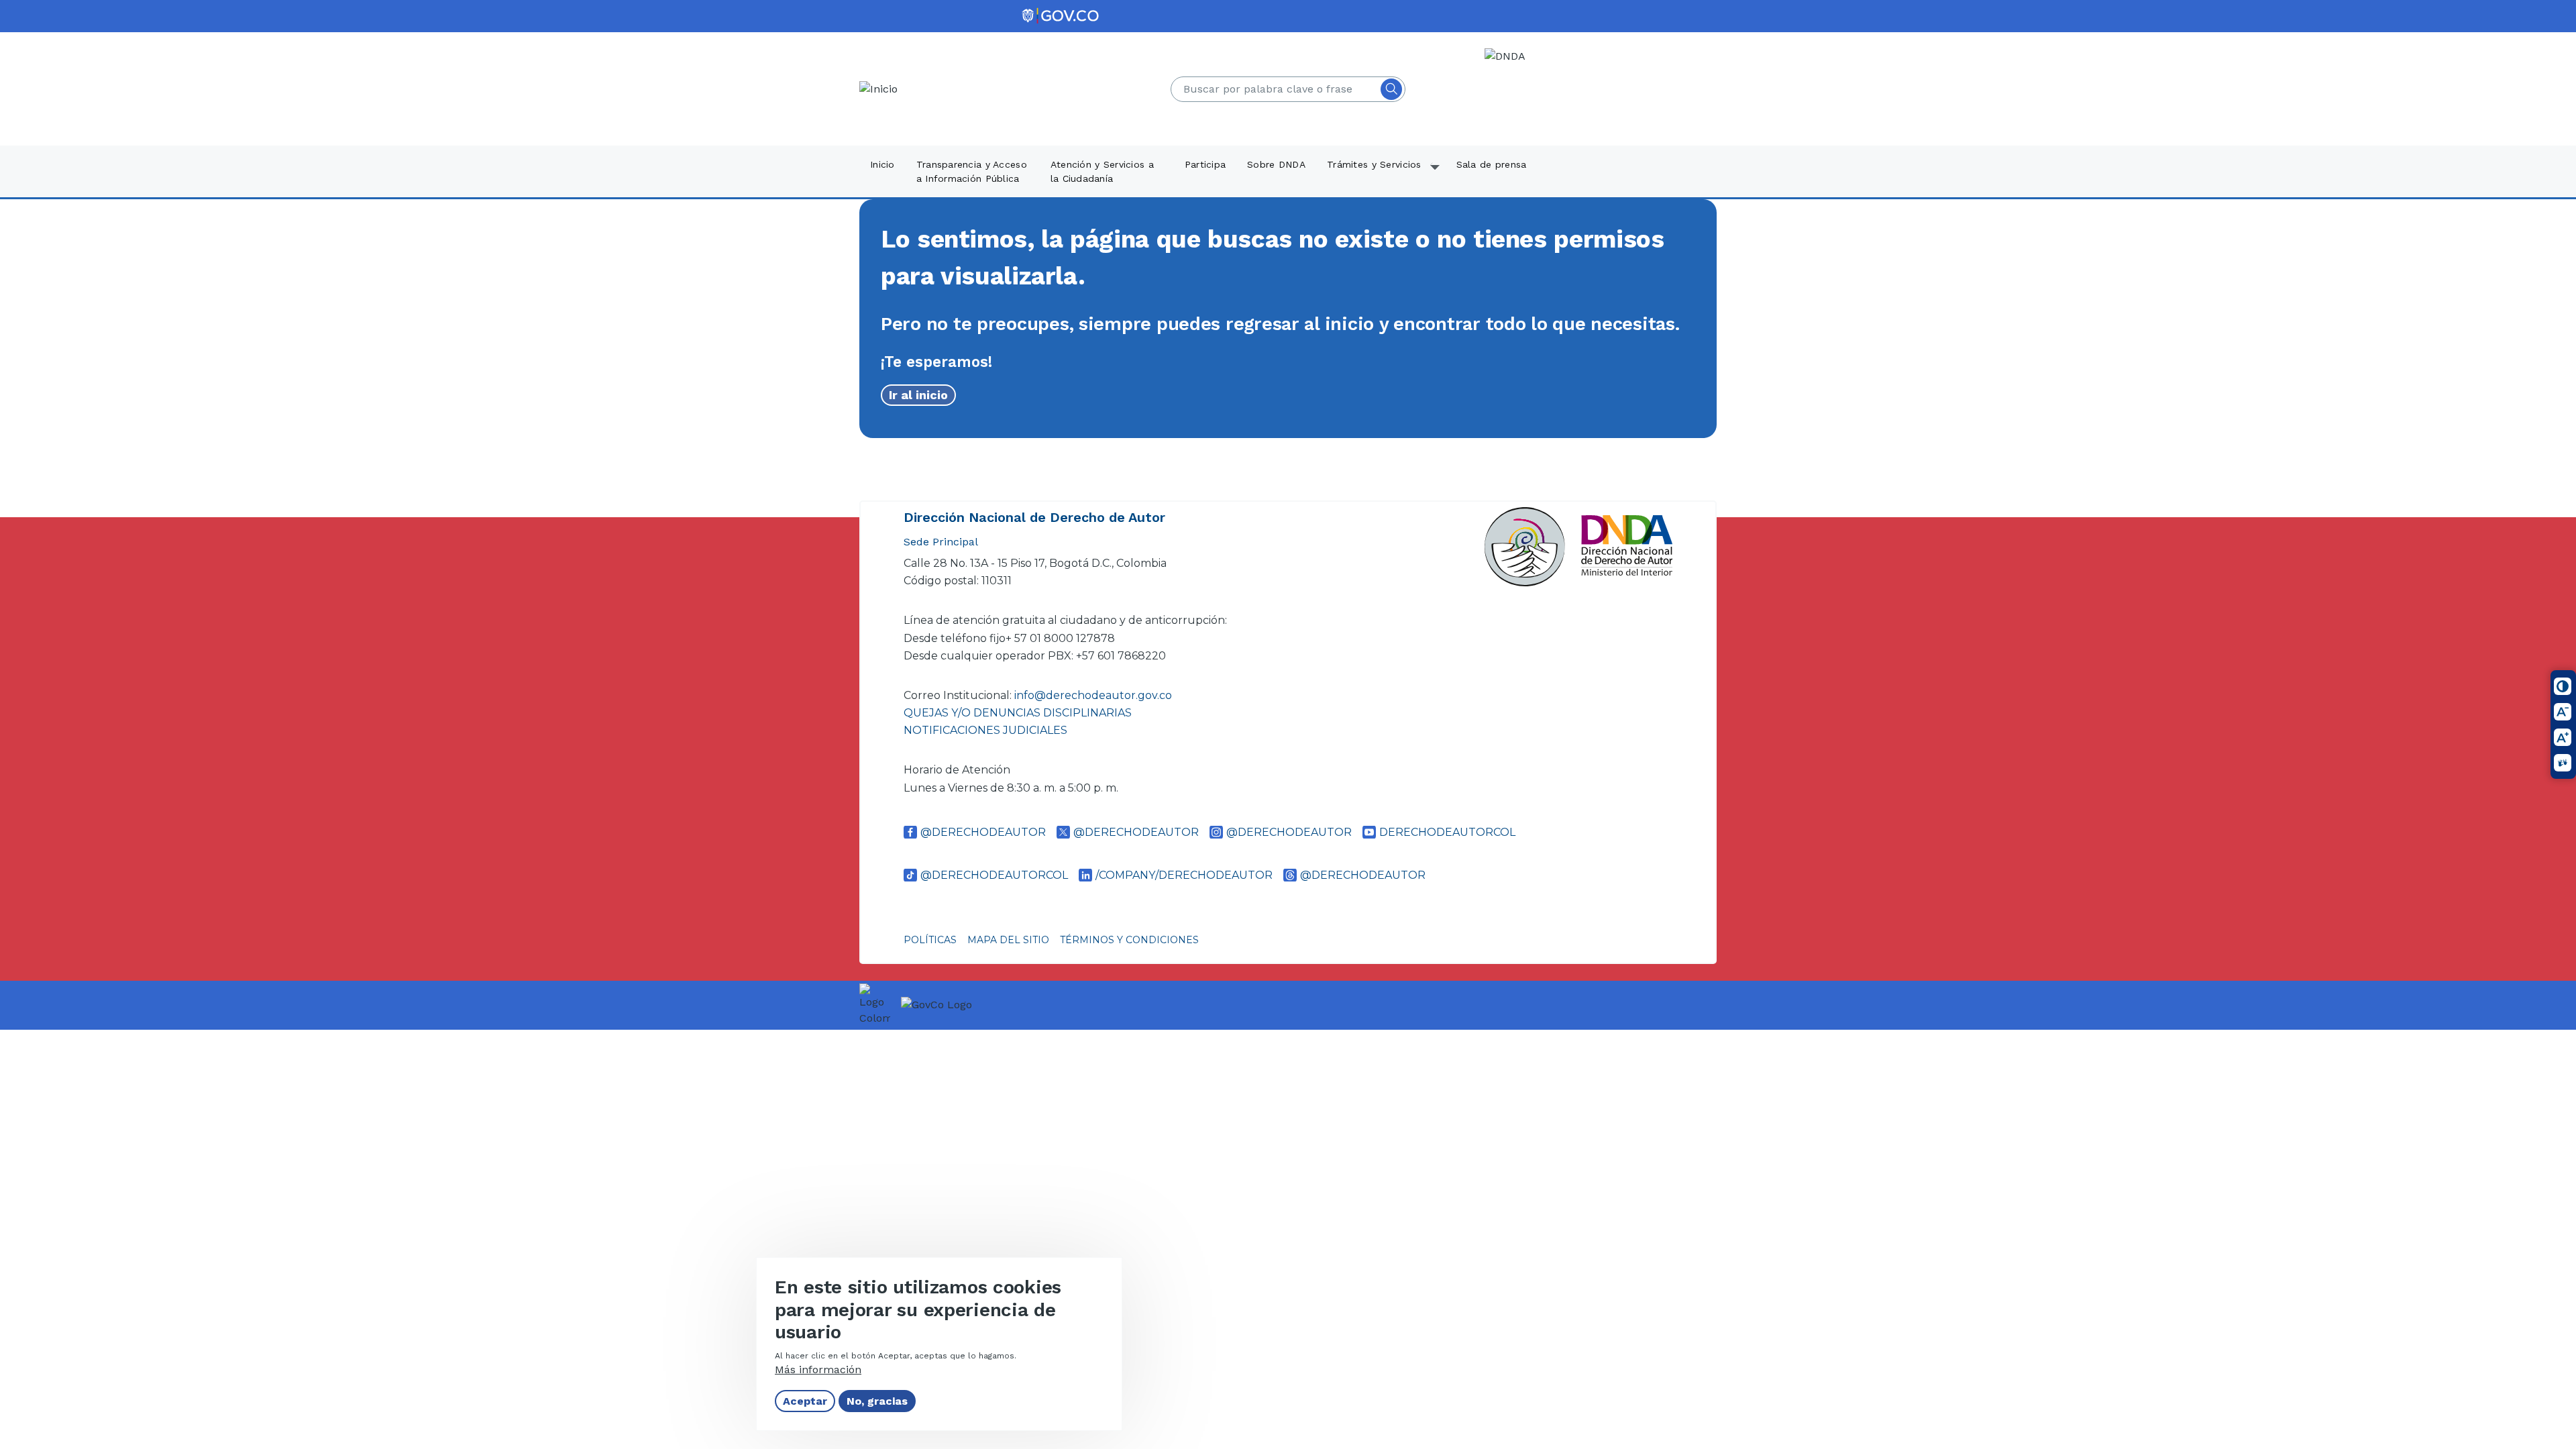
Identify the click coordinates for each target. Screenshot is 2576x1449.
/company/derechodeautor (1184, 875)
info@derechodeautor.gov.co (1094, 695)
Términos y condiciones (1129, 940)
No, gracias (877, 1401)
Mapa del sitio (1008, 940)
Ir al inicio (918, 395)
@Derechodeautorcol (994, 875)
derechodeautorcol (1447, 832)
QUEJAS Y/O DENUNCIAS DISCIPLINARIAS (1018, 713)
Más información (818, 1370)
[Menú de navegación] (2557, 32)
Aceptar (805, 1401)
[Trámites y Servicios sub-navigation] (1436, 172)
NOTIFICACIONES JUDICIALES (985, 730)
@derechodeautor (983, 832)
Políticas (930, 940)
